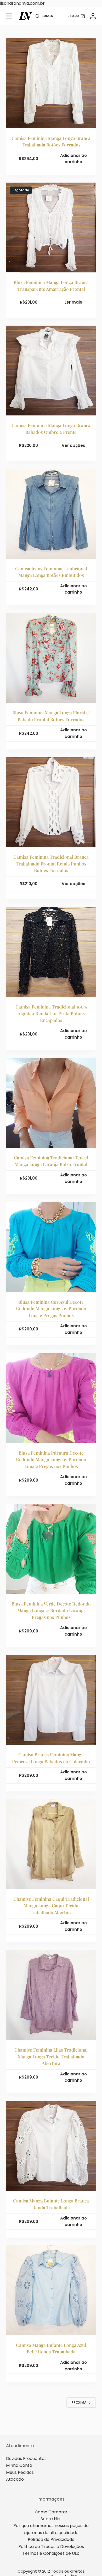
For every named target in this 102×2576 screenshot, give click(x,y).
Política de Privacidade (51, 2539)
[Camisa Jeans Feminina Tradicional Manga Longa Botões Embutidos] (51, 514)
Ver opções (73, 445)
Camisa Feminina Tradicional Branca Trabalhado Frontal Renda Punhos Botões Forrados (51, 864)
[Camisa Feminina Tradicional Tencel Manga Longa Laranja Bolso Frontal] (51, 1103)
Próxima (79, 2402)
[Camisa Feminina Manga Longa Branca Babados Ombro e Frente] (51, 371)
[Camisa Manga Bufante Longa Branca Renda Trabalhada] (51, 2146)
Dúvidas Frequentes (26, 2459)
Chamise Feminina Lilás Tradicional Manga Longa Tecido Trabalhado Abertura (51, 2056)
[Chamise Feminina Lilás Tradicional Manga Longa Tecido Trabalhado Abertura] (51, 1995)
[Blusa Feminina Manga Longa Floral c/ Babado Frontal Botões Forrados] (51, 658)
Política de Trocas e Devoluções (51, 2547)
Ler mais (73, 302)
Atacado (15, 2479)
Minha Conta (19, 2465)
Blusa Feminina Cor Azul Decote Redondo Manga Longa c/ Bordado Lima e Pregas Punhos (51, 1309)
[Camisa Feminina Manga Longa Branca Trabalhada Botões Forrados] (51, 83)
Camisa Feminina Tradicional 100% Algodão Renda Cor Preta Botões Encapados (51, 1013)
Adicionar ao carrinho (73, 159)
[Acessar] (93, 16)
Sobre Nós (51, 2519)
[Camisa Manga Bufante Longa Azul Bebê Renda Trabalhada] (51, 2290)
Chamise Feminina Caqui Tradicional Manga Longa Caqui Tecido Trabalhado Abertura (51, 1906)
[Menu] (9, 16)
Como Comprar (51, 2512)
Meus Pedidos (20, 2472)
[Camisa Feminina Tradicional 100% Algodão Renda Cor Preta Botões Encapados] (51, 952)
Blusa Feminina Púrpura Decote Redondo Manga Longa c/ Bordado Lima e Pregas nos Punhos (51, 1459)
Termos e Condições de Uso (51, 2553)
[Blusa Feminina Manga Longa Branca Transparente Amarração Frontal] (51, 228)
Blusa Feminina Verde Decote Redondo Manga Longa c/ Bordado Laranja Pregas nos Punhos (51, 1610)
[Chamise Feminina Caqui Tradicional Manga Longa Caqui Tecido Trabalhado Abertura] (51, 1844)
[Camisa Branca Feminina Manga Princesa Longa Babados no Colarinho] (51, 1700)
